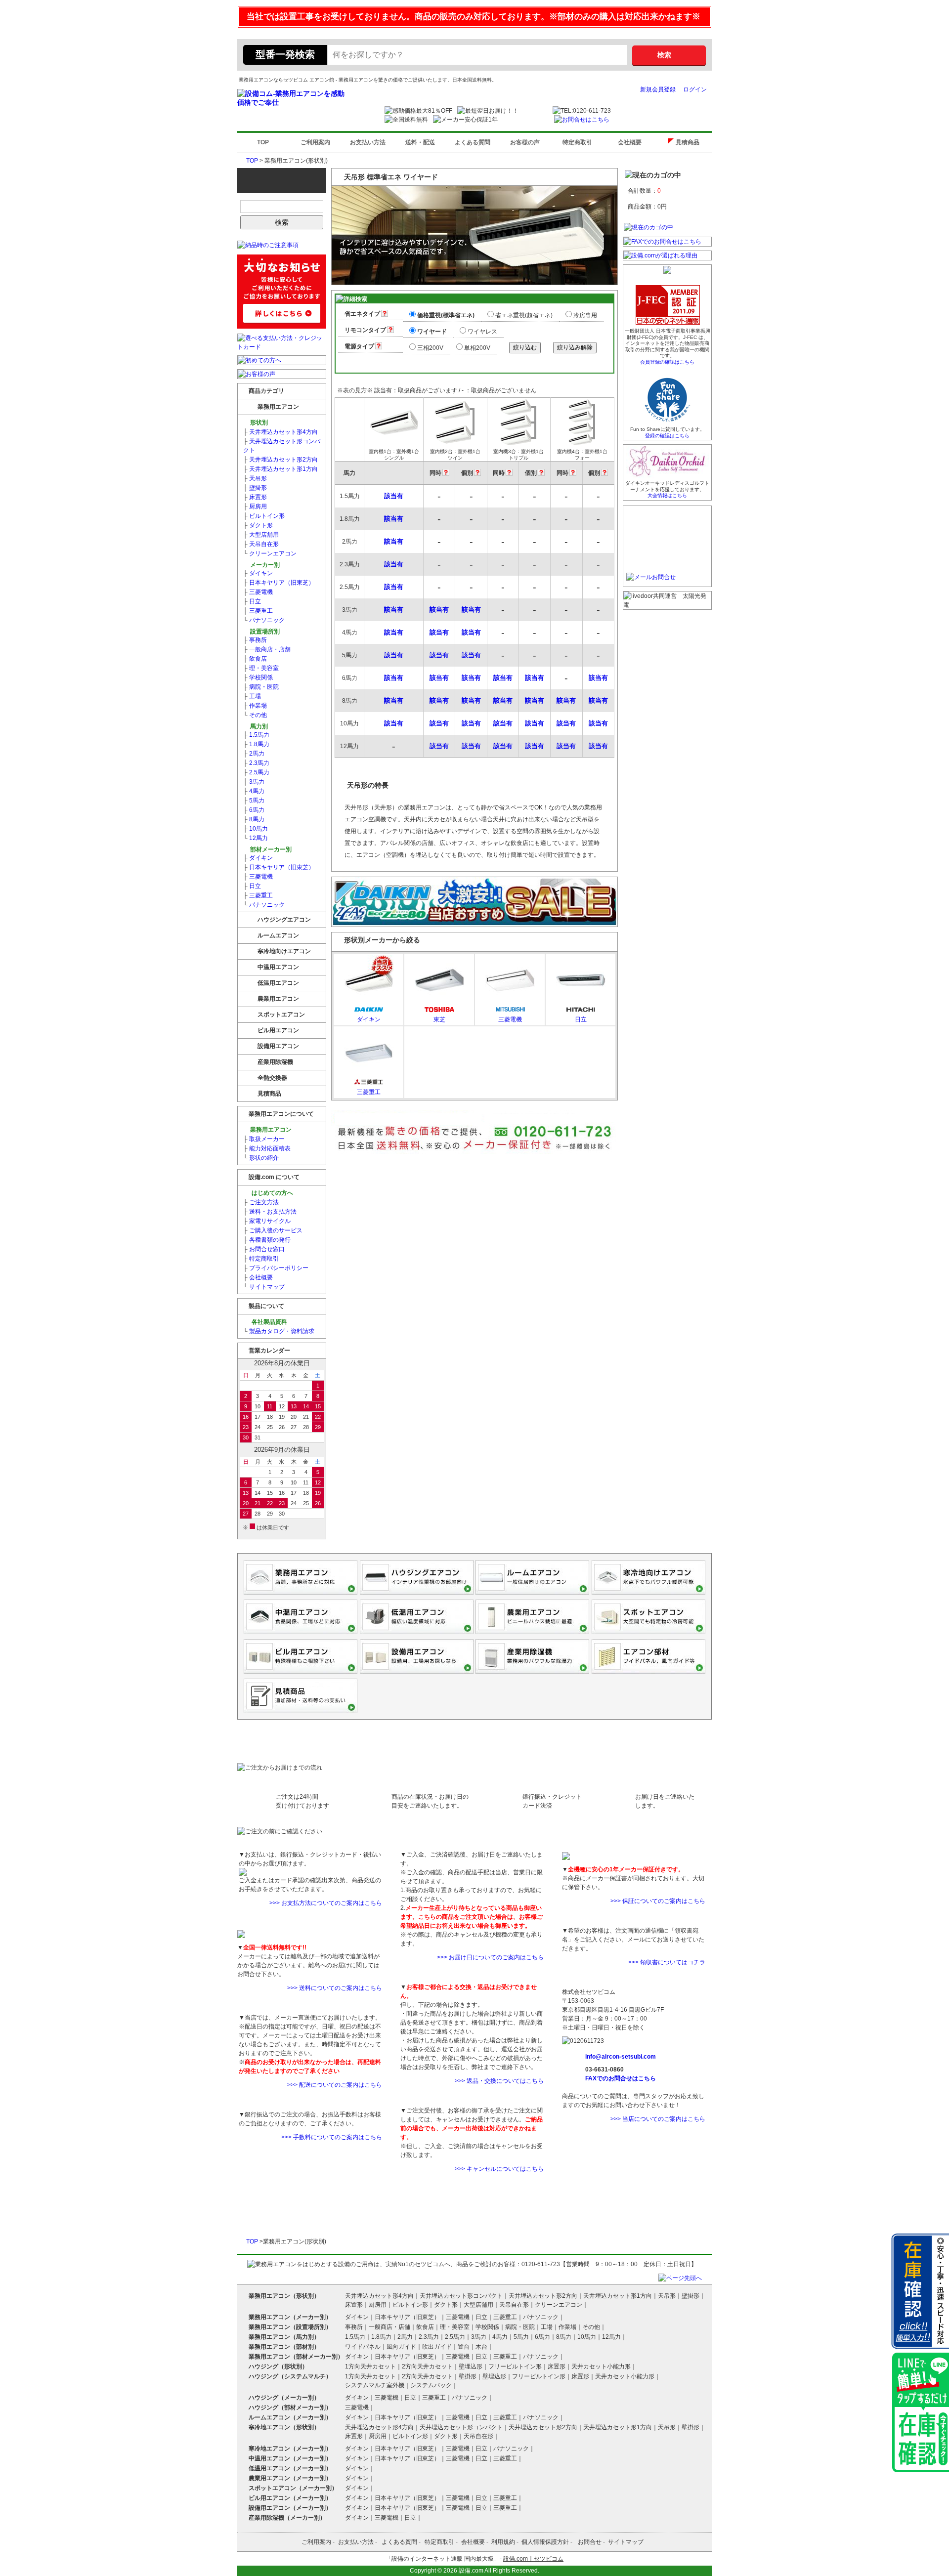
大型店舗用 (261, 535)
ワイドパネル (363, 2347)
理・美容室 (261, 668)
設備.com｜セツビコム (533, 2559)
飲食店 (255, 659)
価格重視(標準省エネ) (446, 315)
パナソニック (264, 620)
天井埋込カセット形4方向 (280, 432)
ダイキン (258, 573)
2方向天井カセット (427, 2366)
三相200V (430, 348)
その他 (255, 715)
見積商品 (690, 142)
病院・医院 (261, 687)
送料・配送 (420, 142)
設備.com (471, 2571)
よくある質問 (473, 142)
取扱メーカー (264, 1139)
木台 (481, 2347)
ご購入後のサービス (273, 1230)
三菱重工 (258, 611)
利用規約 (503, 2542)
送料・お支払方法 (270, 1212)
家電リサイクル (267, 1221)
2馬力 (254, 754)
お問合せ (590, 2542)
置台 (464, 2347)
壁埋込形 (471, 2366)
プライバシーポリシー (276, 1268)
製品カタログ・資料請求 (279, 1331)
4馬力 (254, 791)
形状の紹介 (261, 1158)
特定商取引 (577, 142)
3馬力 (254, 782)
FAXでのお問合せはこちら (621, 2078)
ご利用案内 (315, 142)
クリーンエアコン (270, 553)
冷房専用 (585, 315)
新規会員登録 (658, 89)
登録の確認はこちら (667, 436)
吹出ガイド (437, 2347)
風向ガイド (401, 2347)
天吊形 (255, 478)
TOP (263, 142)
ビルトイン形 (264, 516)
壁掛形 (255, 488)
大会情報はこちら (667, 495)
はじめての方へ (272, 1193)
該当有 (394, 496)
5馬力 (254, 801)
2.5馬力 (256, 772)
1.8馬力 (256, 744)
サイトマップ (264, 1287)
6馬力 (254, 810)
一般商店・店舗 (267, 649)
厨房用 (255, 507)
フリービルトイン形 (515, 2366)
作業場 (255, 706)
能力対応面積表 (267, 1148)
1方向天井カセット (370, 2366)
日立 (252, 601)
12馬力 (256, 838)
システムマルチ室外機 (375, 2385)
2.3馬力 (256, 763)
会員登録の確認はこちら (667, 362)
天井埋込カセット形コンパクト (282, 446)
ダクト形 (258, 525)
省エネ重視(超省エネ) (524, 315)
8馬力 (254, 819)
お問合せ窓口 (264, 1249)
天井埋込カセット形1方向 (280, 469)
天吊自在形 (261, 544)
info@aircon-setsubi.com (621, 2057)
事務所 (255, 640)
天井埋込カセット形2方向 (280, 460)
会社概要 (630, 142)
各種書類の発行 (267, 1240)
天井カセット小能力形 (601, 2366)
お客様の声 (525, 142)
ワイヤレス (482, 332)
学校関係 (258, 677)
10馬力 (256, 829)
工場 (252, 696)
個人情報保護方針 (545, 2542)
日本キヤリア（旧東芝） (279, 583)
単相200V (477, 348)
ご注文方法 (261, 1202)
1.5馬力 (256, 735)
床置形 (255, 497)
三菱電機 (258, 592)
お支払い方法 (368, 142)
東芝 (439, 1019)
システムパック (431, 2385)
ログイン (695, 89)
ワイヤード (432, 332)
